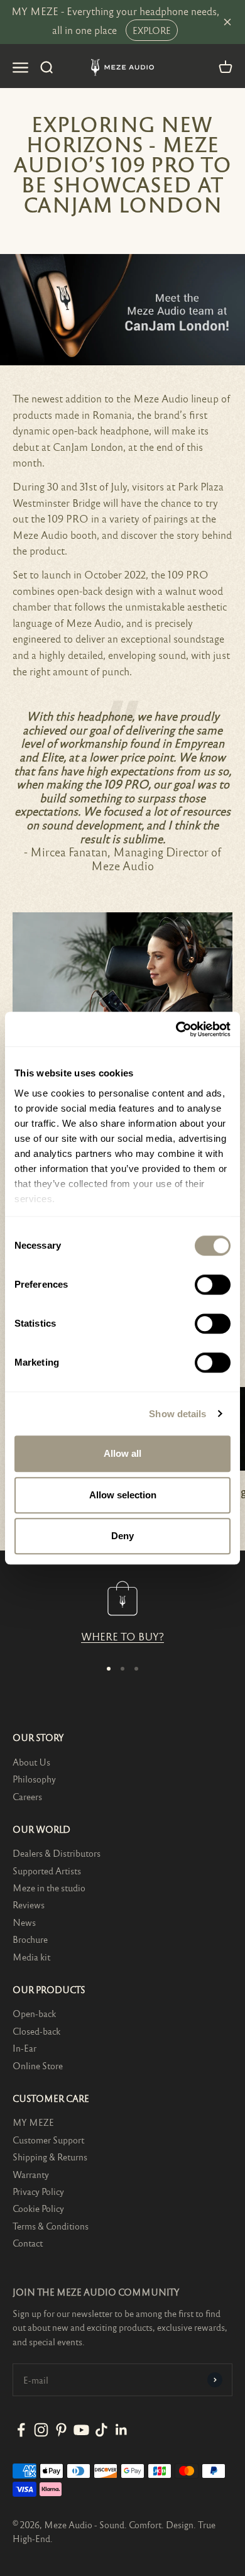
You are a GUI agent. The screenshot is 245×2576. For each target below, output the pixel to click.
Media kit (31, 1957)
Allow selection (123, 1495)
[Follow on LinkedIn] (122, 2430)
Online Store (38, 2065)
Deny (122, 1536)
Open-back (34, 2013)
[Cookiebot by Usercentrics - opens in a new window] (176, 1029)
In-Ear (24, 2048)
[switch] (213, 1285)
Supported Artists (47, 1871)
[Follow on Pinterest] (61, 2430)
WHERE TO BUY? (122, 1636)
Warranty (31, 2174)
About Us (31, 1762)
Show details (177, 1414)
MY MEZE (33, 2122)
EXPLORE (152, 30)
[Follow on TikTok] (101, 2430)
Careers (27, 1796)
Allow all (122, 1453)
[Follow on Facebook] (21, 2430)
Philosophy (34, 1779)
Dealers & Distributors (57, 1853)
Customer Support (48, 2140)
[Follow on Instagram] (41, 2430)
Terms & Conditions (51, 2226)
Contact (28, 2243)
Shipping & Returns (50, 2157)
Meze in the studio (49, 1888)
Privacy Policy (38, 2191)
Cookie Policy (38, 2208)
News (24, 1922)
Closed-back (36, 2031)
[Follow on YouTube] (81, 2430)
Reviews (29, 1904)
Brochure (30, 1939)
